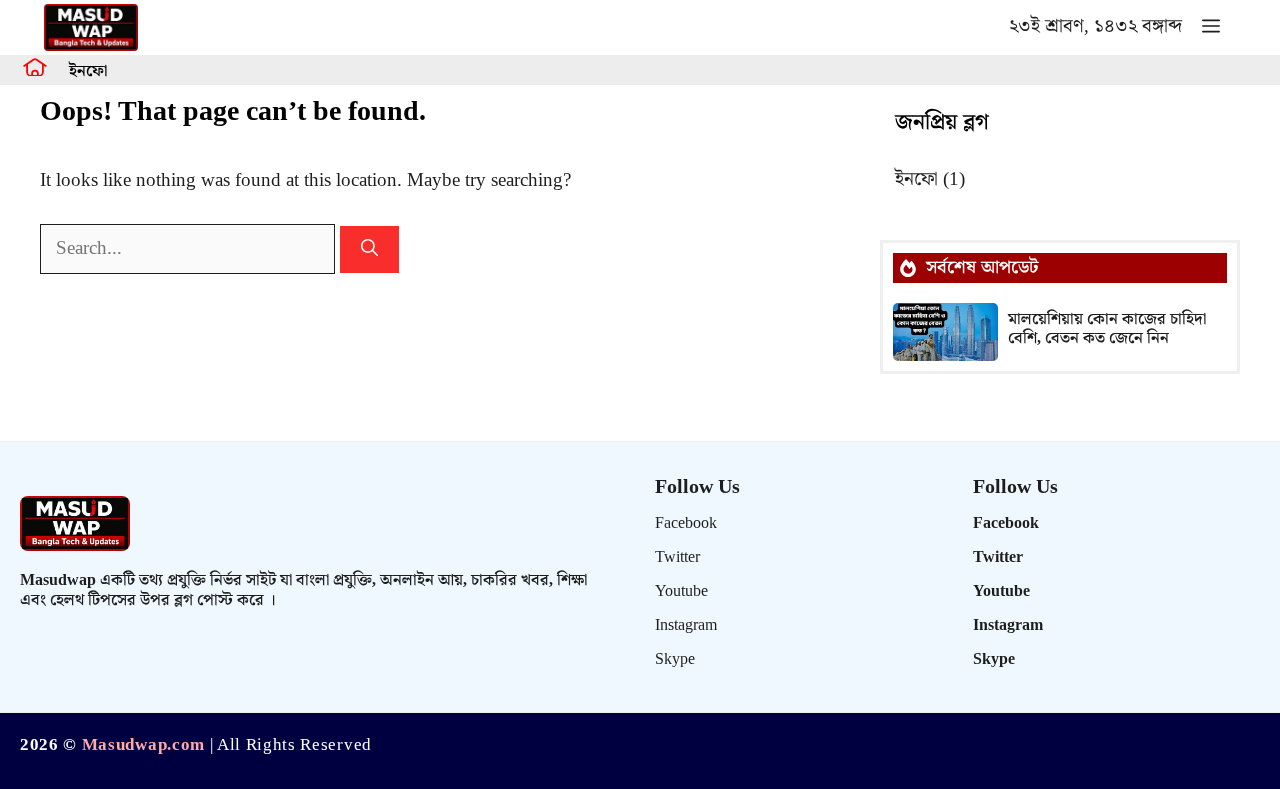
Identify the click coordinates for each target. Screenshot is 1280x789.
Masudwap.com (143, 745)
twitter (677, 557)
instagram (686, 625)
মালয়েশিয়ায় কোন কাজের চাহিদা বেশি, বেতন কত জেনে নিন (1107, 329)
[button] (1211, 27)
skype (675, 659)
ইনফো (88, 71)
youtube (681, 591)
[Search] (369, 250)
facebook (686, 523)
